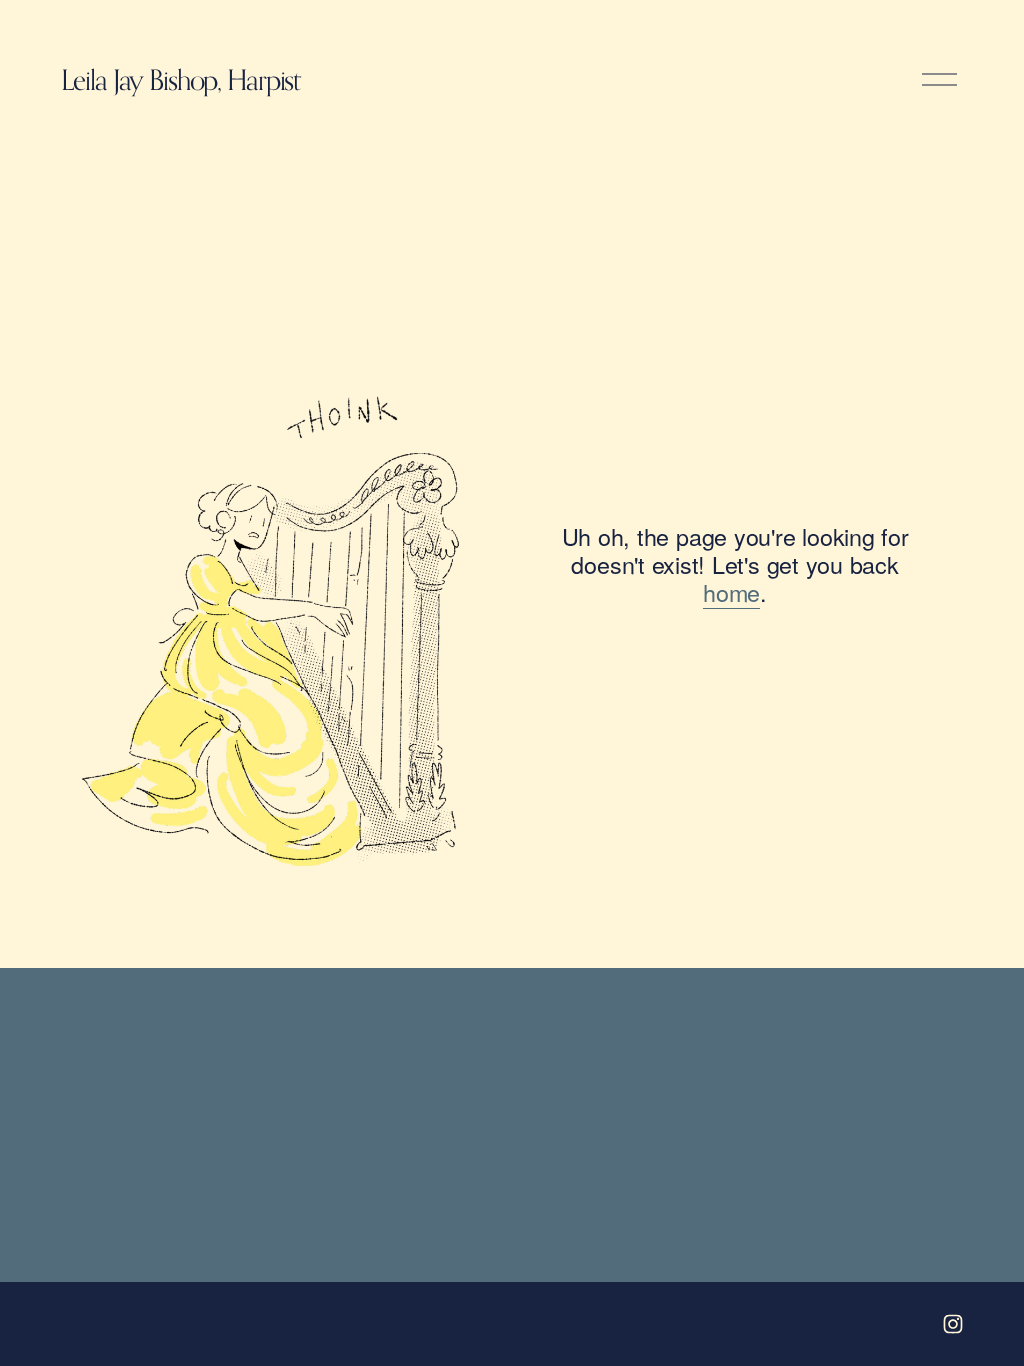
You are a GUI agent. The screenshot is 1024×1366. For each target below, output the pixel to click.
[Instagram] (953, 1324)
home (731, 592)
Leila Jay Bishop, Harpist (180, 79)
